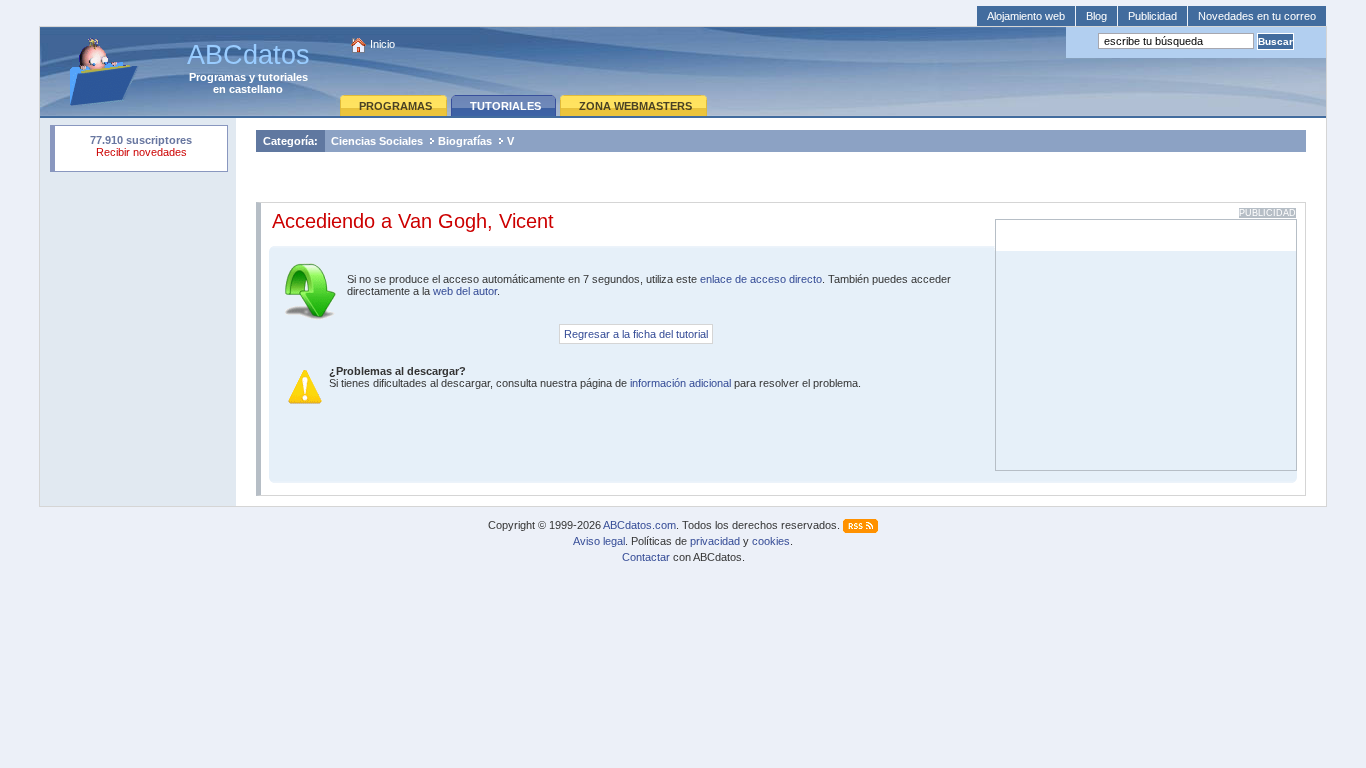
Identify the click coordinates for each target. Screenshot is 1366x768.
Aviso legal (599, 541)
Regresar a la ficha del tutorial (636, 334)
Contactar (646, 557)
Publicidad (1152, 16)
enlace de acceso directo (761, 279)
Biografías (465, 141)
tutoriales (283, 77)
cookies (771, 541)
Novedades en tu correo (1257, 16)
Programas (217, 77)
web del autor (465, 291)
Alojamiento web (1026, 16)
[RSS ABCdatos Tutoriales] (860, 525)
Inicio (382, 44)
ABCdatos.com (639, 525)
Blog (1096, 16)
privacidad (715, 541)
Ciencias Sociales (377, 141)
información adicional (680, 383)
